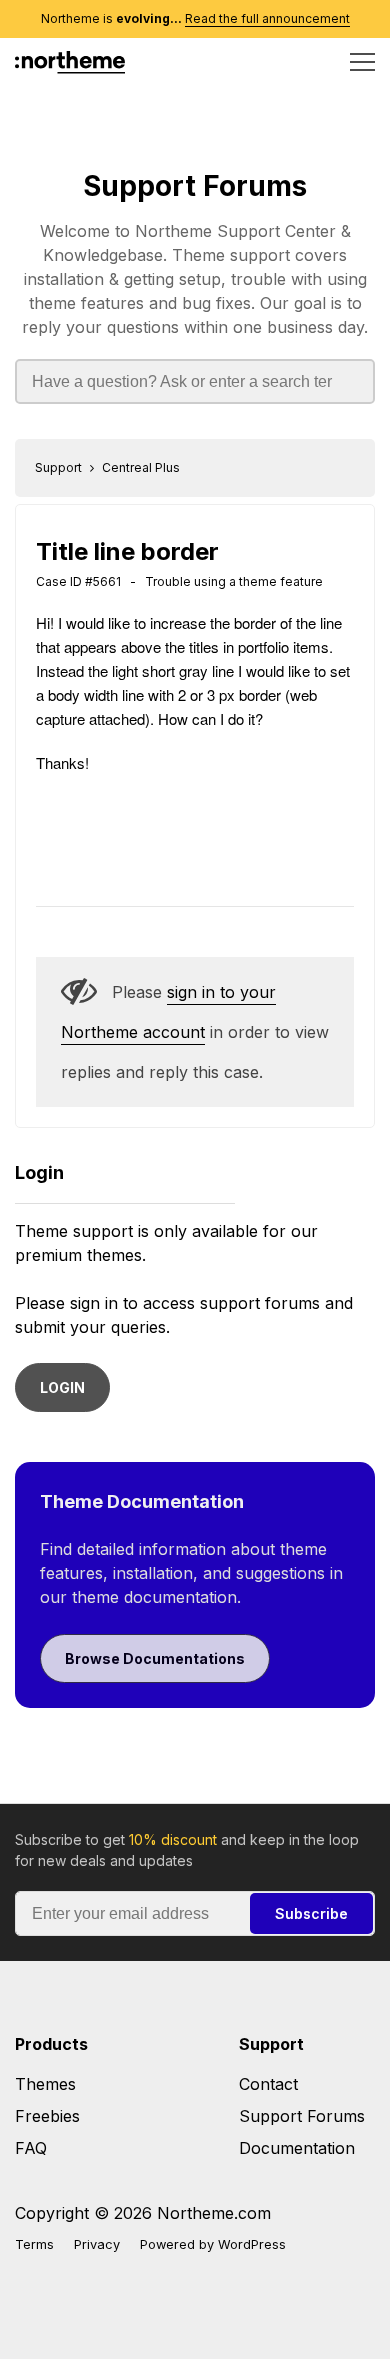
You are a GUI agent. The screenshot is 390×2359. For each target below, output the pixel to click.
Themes (45, 2084)
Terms (34, 2244)
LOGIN (62, 1387)
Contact (268, 2084)
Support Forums (195, 186)
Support (58, 467)
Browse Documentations (155, 1658)
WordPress (252, 2244)
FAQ (31, 2148)
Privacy (97, 2244)
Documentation (297, 2148)
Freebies (47, 2116)
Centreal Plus (141, 467)
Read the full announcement (267, 18)
